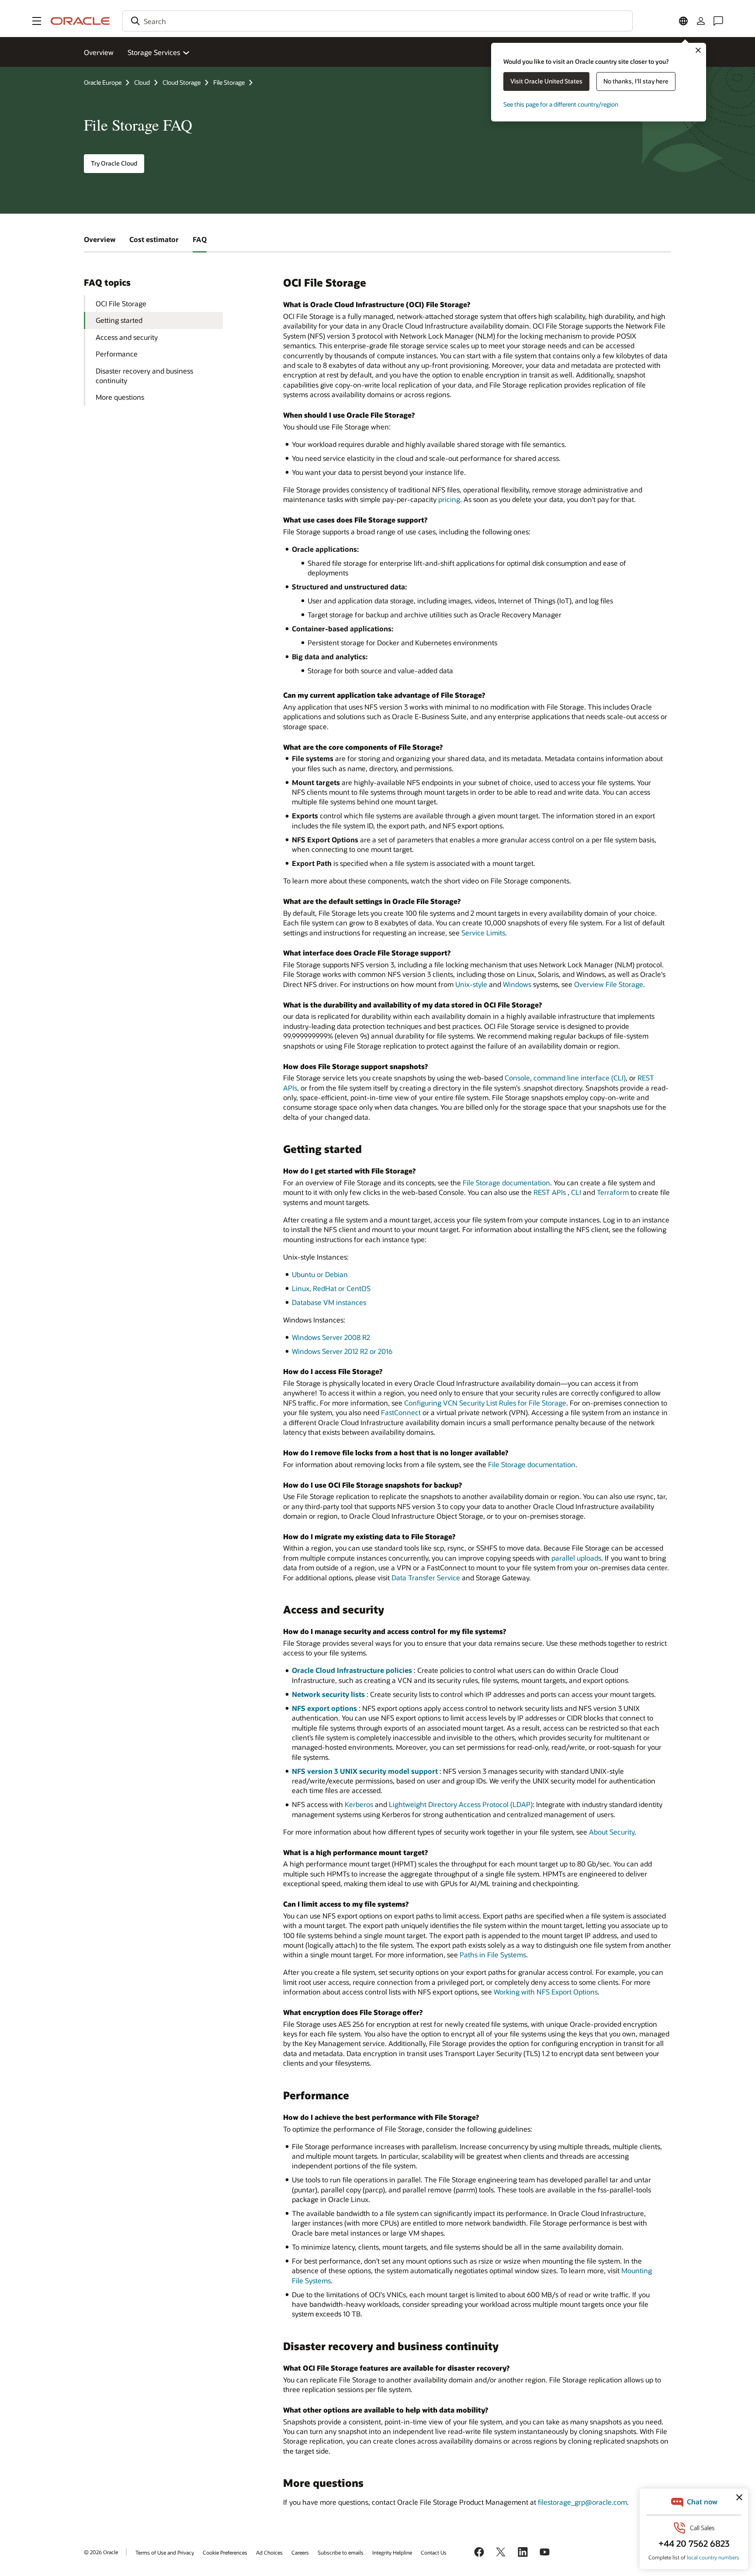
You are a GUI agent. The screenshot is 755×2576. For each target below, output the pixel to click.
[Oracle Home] (80, 21)
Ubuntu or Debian (320, 1274)
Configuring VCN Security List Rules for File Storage (485, 1403)
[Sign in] (701, 21)
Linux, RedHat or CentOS (331, 1288)
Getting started (119, 320)
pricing (449, 499)
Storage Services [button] (154, 52)
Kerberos (359, 1804)
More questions (120, 397)
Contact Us (434, 2552)
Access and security (127, 337)
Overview (99, 52)
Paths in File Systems (493, 1955)
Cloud (142, 82)
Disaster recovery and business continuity (144, 376)
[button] (37, 21)
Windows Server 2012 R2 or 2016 (342, 1351)
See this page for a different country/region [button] (561, 104)
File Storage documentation (506, 1182)
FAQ (200, 239)
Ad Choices (269, 2552)
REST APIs (550, 1192)
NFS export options (324, 1708)
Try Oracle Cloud (114, 163)
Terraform (613, 1192)
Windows (517, 984)
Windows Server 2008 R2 (331, 1337)
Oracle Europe (103, 82)
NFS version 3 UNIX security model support (365, 1771)
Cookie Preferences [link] (225, 2552)
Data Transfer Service (426, 1577)
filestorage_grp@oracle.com (582, 2502)
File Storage (229, 82)
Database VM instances (329, 1302)
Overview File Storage (609, 984)
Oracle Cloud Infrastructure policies (352, 1670)
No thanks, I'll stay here (636, 81)
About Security (612, 1832)
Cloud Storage (182, 82)
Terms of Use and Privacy (165, 2552)
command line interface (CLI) (580, 1078)
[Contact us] (718, 21)
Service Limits (483, 933)
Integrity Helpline (392, 2552)
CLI (576, 1192)
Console (517, 1078)
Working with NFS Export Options (546, 1992)
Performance (117, 354)
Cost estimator (154, 239)
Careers (300, 2552)
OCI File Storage (121, 303)
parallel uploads (576, 1558)
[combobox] (377, 21)
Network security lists (328, 1694)
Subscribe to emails (341, 2552)
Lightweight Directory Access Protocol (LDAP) (461, 1804)
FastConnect (401, 1412)
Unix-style (471, 984)
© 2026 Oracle (101, 2552)
